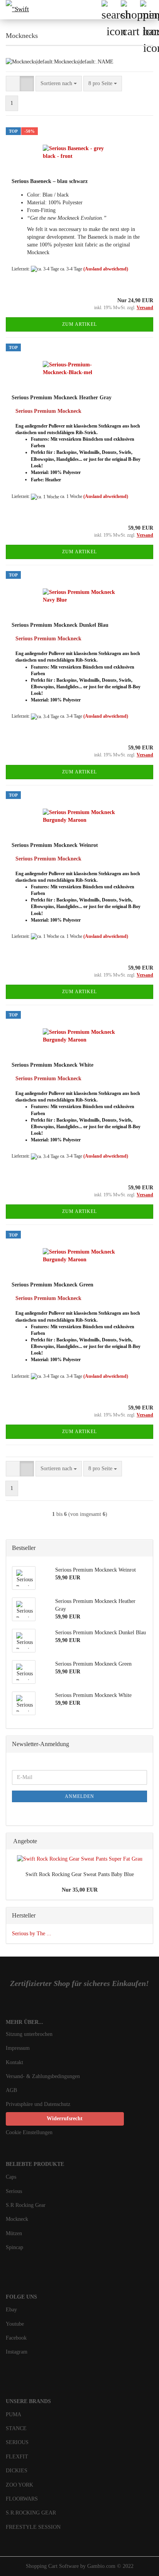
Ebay (11, 2310)
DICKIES (17, 2471)
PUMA (14, 2414)
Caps (11, 2177)
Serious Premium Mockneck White (52, 1065)
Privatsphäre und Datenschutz (38, 2104)
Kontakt (14, 2062)
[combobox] (59, 84)
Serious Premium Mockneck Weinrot (55, 845)
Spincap (14, 2247)
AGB (11, 2090)
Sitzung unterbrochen (29, 2034)
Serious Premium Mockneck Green (52, 1285)
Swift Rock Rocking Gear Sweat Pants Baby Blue (80, 1874)
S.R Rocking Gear (26, 2205)
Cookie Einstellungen (29, 2132)
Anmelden (79, 1796)
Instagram (17, 2352)
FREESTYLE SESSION (33, 2527)
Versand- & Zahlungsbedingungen (43, 2076)
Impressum (18, 2048)
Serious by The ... (32, 1934)
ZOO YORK (19, 2485)
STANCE (16, 2428)
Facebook (16, 2338)
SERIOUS (17, 2442)
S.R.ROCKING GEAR (31, 2513)
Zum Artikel (79, 324)
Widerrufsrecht (65, 2118)
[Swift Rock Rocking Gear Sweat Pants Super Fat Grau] (80, 1859)
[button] (13, 84)
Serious (14, 2191)
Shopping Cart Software (52, 2566)
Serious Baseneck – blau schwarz (50, 181)
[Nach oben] (138, 2564)
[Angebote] (145, 1841)
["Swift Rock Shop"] (15, 10)
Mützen (14, 2233)
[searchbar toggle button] (111, 10)
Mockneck (17, 2219)
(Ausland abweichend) (106, 269)
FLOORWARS (22, 2499)
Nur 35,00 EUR (80, 1890)
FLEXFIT (17, 2457)
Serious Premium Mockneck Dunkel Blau (60, 625)
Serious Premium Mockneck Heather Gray (62, 398)
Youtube (15, 2324)
